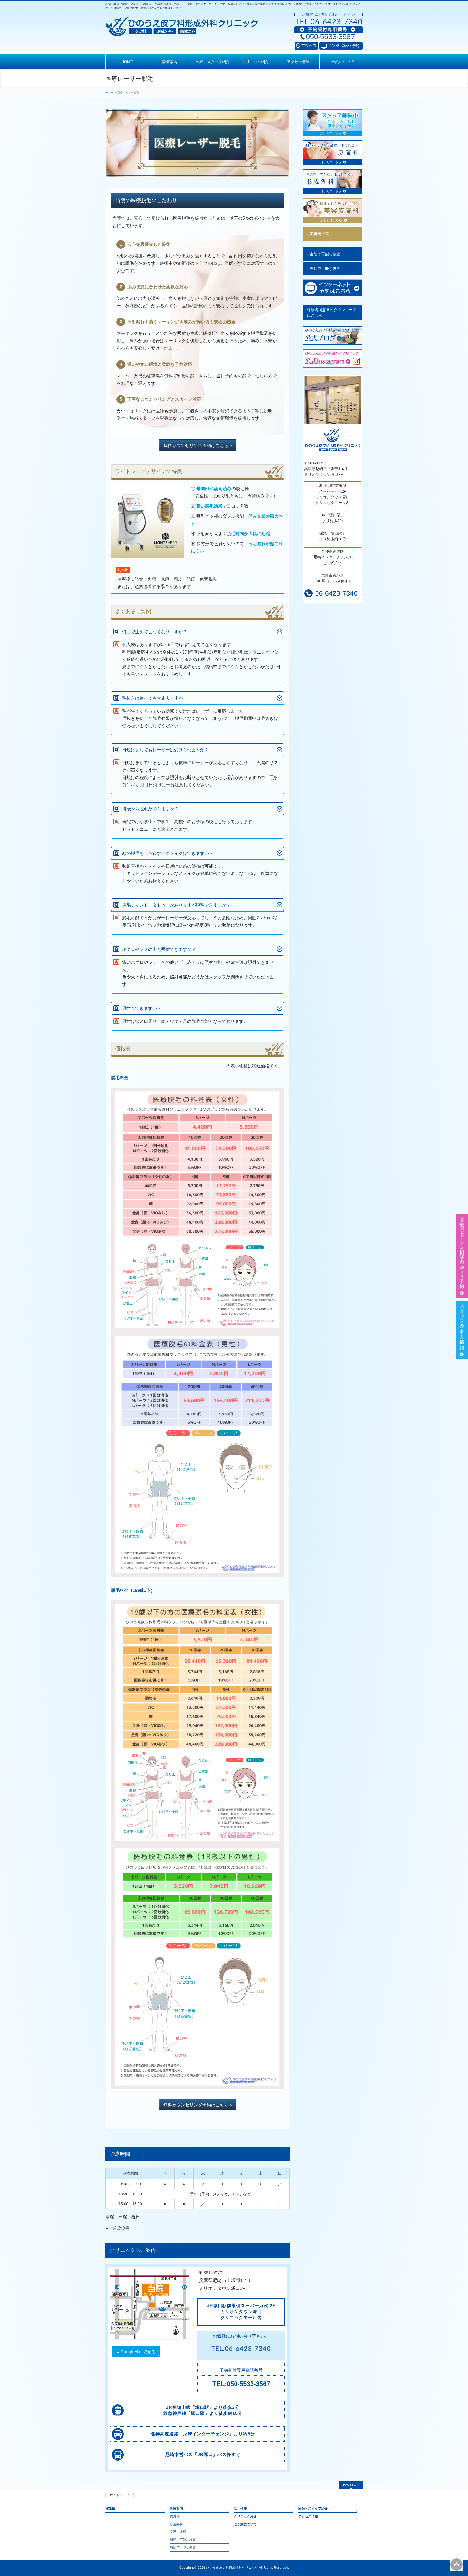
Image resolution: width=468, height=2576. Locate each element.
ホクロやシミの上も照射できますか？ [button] (159, 949)
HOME (110, 2509)
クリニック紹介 (245, 2516)
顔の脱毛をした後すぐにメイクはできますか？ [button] (168, 853)
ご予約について (245, 2524)
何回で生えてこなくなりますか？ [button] (155, 632)
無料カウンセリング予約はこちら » (198, 446)
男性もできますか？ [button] (142, 1008)
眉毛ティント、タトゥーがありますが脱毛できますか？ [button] (176, 905)
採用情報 (240, 2509)
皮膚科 (175, 2516)
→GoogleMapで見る (136, 2352)
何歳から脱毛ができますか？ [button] (150, 809)
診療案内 (176, 2509)
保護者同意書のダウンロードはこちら (332, 313)
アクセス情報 (308, 2516)
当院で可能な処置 (183, 2548)
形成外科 (176, 2524)
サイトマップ (119, 2495)
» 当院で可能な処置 (323, 269)
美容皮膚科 (178, 2532)
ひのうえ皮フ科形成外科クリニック (232, 2568)
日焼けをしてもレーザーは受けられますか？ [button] (165, 750)
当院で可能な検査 (183, 2540)
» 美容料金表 (318, 234)
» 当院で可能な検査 (323, 254)
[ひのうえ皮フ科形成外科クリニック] (182, 31)
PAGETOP (351, 2485)
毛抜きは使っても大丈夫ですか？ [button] (155, 698)
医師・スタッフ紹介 (313, 2509)
